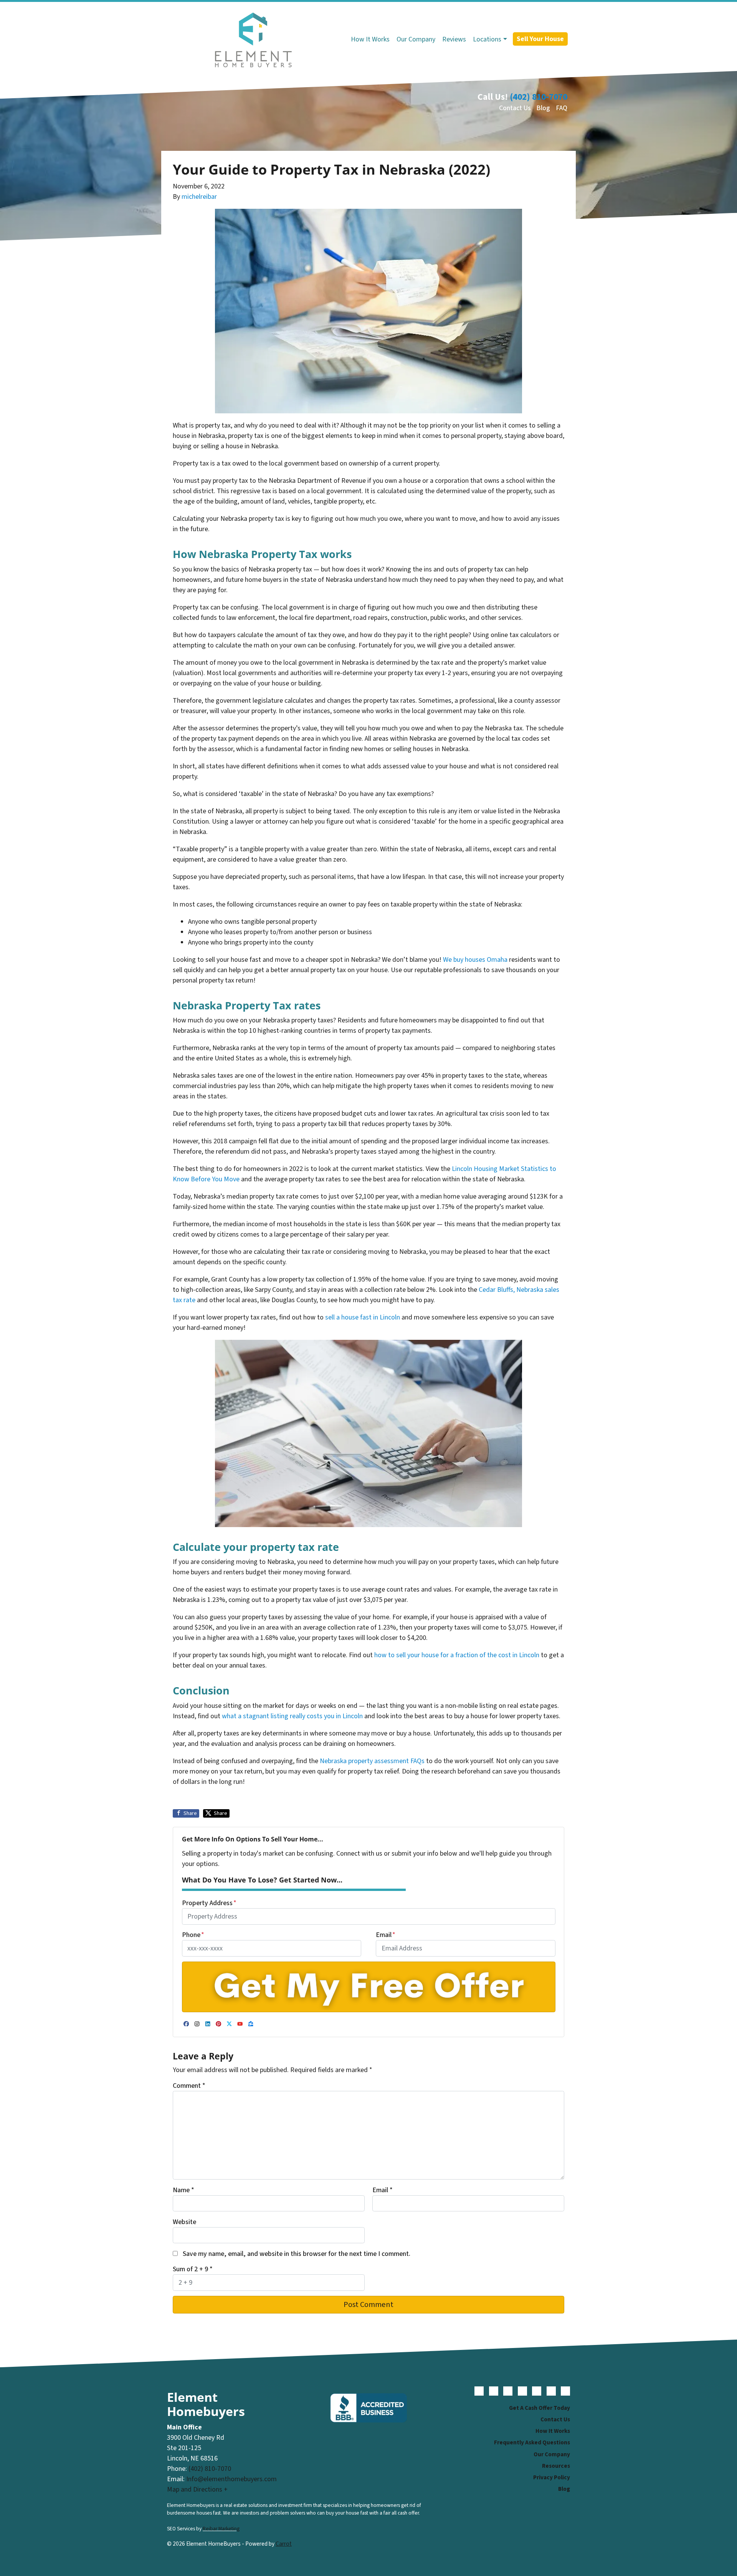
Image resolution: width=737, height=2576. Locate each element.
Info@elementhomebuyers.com (231, 2479)
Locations (487, 39)
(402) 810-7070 (539, 97)
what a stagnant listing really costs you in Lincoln (292, 1716)
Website (184, 2222)
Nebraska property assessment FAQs (372, 1761)
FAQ (562, 108)
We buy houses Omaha (475, 960)
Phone (193, 1935)
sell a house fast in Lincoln (363, 1317)
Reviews (454, 39)
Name (183, 2190)
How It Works (370, 39)
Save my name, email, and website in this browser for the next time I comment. (297, 2254)
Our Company (416, 39)
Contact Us (515, 108)
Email (386, 1935)
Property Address (209, 1903)
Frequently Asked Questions (532, 2442)
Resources (556, 2466)
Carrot (284, 2544)
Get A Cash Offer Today (540, 2408)
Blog (543, 108)
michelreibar (199, 197)
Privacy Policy (552, 2477)
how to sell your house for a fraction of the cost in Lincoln (457, 1655)
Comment (189, 2086)
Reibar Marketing (221, 2529)
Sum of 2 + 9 (193, 2269)
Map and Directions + (197, 2489)
